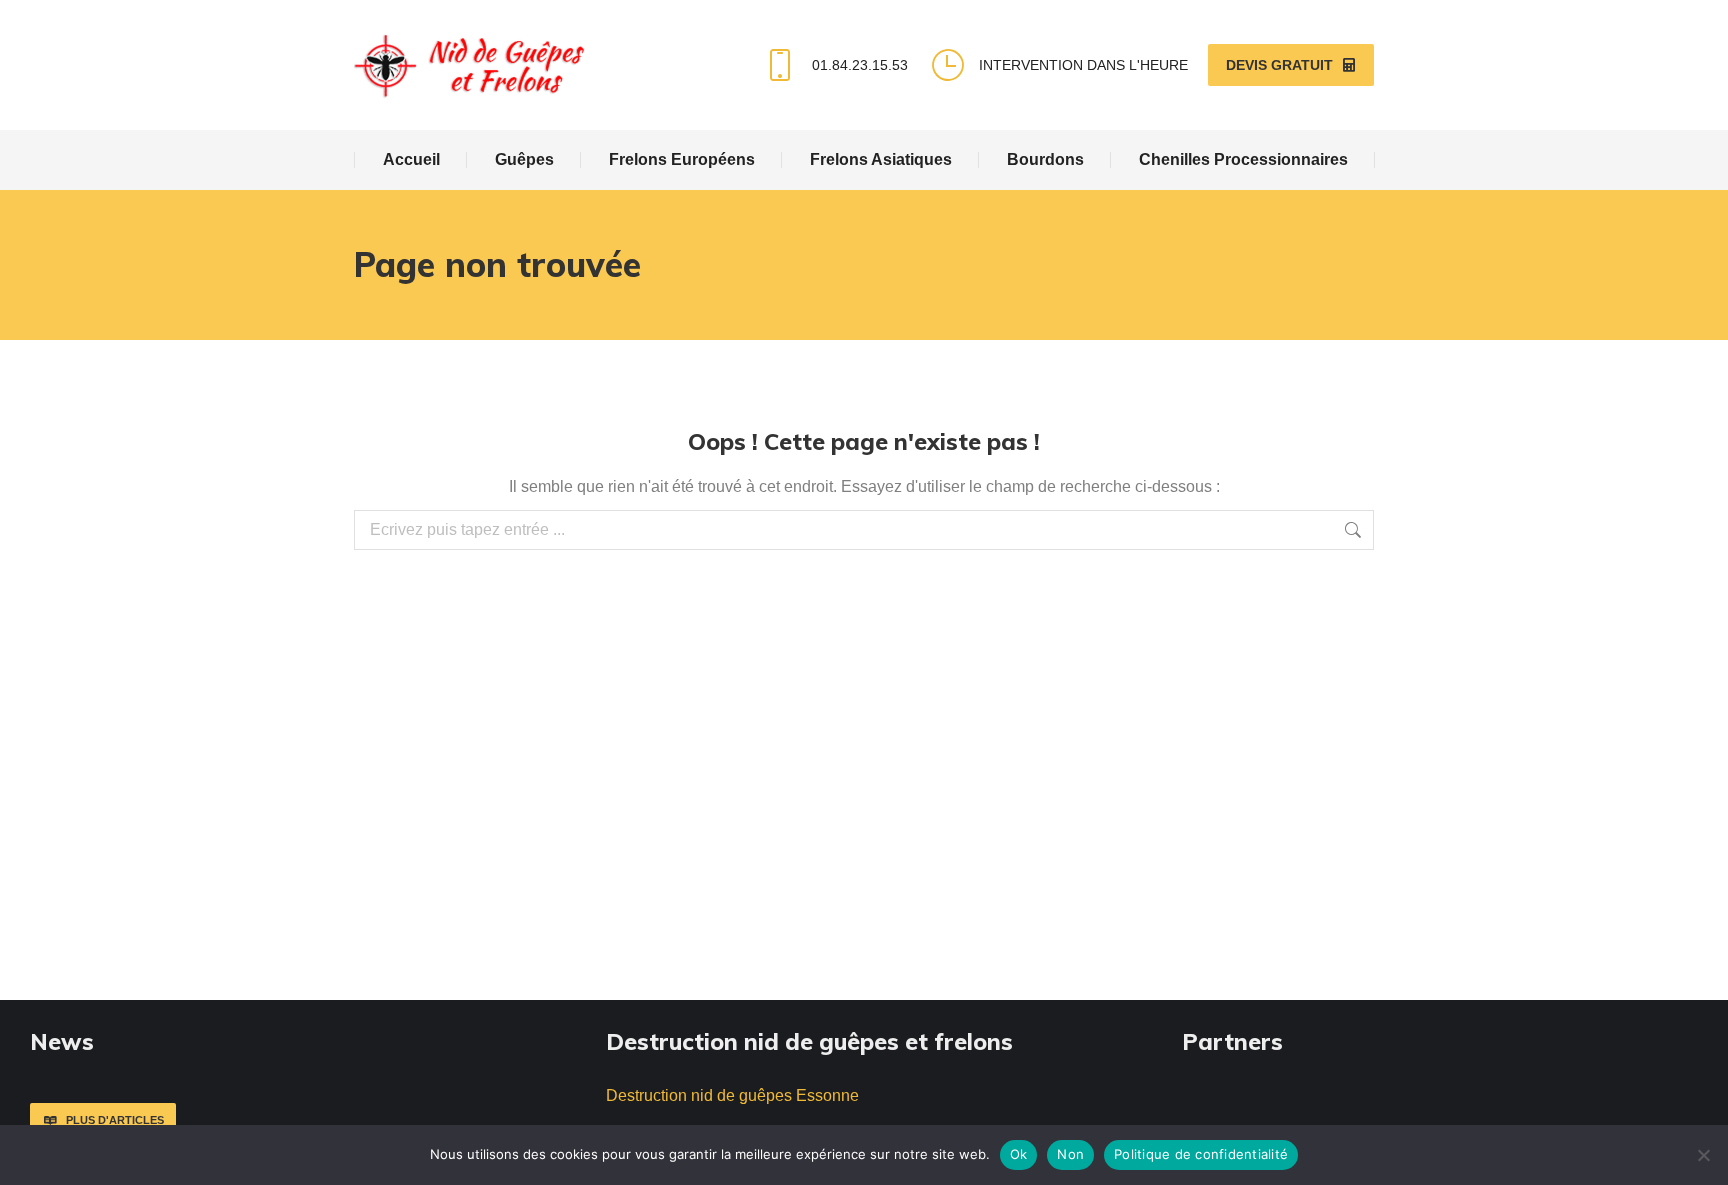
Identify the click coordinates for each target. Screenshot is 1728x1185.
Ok (1019, 1154)
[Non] (1703, 1155)
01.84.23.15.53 (859, 65)
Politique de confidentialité (1201, 1154)
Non (1070, 1154)
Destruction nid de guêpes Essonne (732, 1095)
